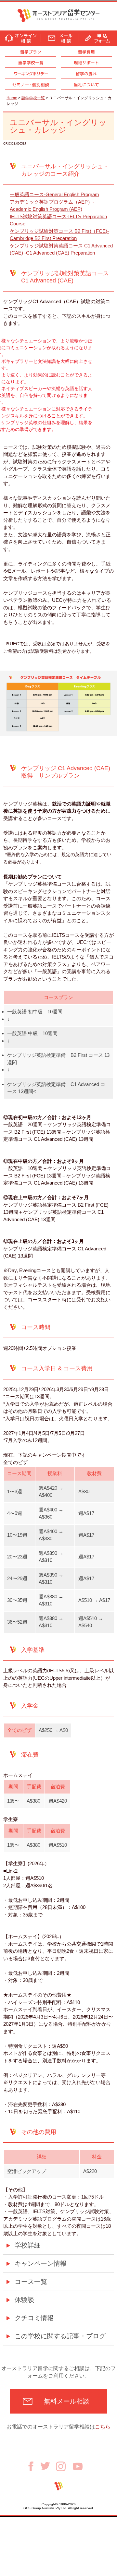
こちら (103, 2427)
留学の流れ (86, 74)
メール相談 (60, 38)
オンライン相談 (20, 38)
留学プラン (31, 52)
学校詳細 (28, 2245)
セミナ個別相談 (31, 85)
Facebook (33, 2466)
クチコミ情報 (34, 2318)
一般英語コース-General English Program (54, 194)
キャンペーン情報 (41, 2263)
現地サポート (86, 63)
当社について (86, 85)
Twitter (48, 2466)
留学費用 (86, 52)
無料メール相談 (67, 2401)
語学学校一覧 (31, 63)
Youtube (78, 2466)
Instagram (64, 2466)
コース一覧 (31, 2282)
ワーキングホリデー (31, 74)
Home (12, 98)
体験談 (24, 2300)
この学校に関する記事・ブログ (60, 2336)
